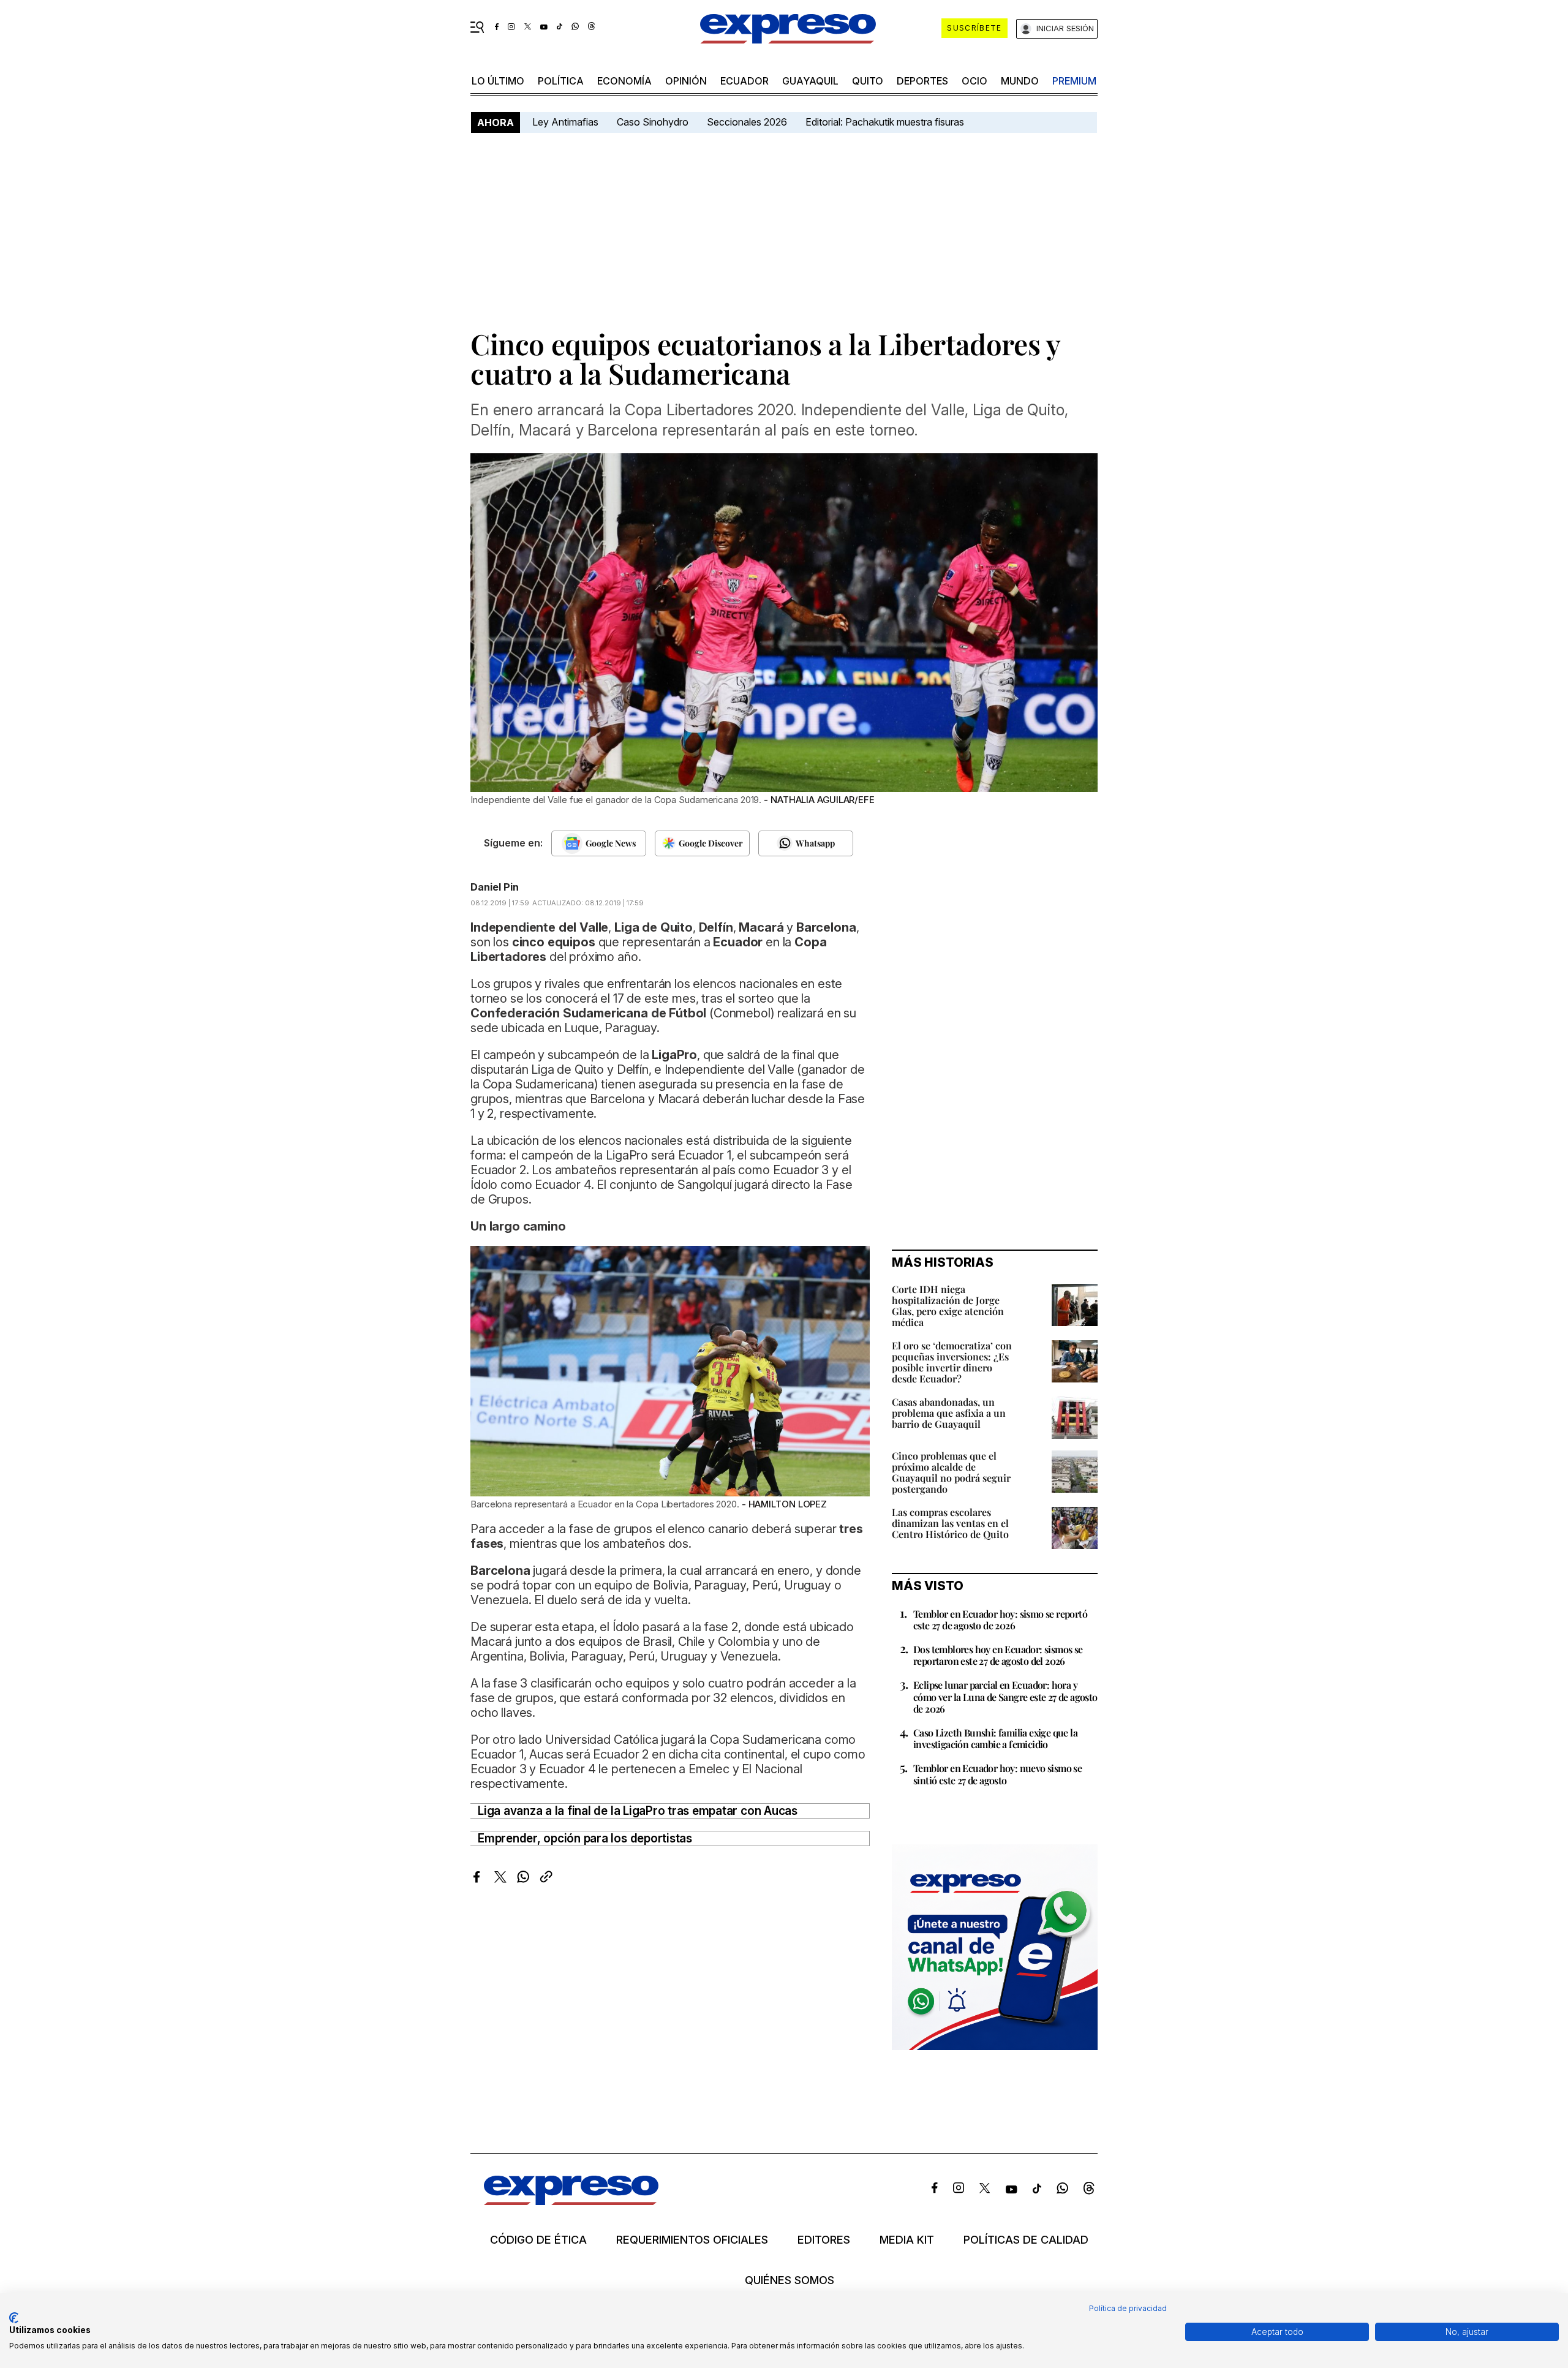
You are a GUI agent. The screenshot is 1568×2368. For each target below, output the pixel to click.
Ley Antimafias (565, 122)
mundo (1020, 81)
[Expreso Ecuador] (571, 2201)
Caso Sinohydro (653, 122)
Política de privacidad (1128, 2308)
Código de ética (538, 2240)
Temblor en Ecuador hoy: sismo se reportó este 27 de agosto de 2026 (1000, 1620)
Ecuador (744, 81)
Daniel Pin (495, 887)
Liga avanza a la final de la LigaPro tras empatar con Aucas (638, 1811)
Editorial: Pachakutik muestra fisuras (886, 122)
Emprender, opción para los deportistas (585, 1838)
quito (868, 81)
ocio (974, 81)
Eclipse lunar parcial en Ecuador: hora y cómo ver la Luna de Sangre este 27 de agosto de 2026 (1005, 1696)
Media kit (907, 2240)
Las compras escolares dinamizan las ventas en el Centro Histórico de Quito (950, 1523)
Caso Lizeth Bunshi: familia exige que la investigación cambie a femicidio (995, 1738)
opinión (686, 81)
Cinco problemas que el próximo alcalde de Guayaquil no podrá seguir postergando (951, 1472)
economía (624, 81)
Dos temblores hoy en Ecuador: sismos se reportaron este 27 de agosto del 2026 (998, 1655)
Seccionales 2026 (747, 122)
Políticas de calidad (1026, 2240)
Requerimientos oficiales (692, 2240)
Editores (824, 2240)
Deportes (922, 81)
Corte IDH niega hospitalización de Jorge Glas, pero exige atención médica (948, 1306)
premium (1074, 81)
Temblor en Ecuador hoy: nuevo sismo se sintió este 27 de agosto (997, 1774)
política (561, 81)
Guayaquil (810, 81)
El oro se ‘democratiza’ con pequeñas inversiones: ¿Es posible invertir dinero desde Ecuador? (952, 1362)
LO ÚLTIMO (498, 81)
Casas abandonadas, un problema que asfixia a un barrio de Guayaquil (949, 1413)
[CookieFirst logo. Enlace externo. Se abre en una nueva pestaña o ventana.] (14, 2318)
